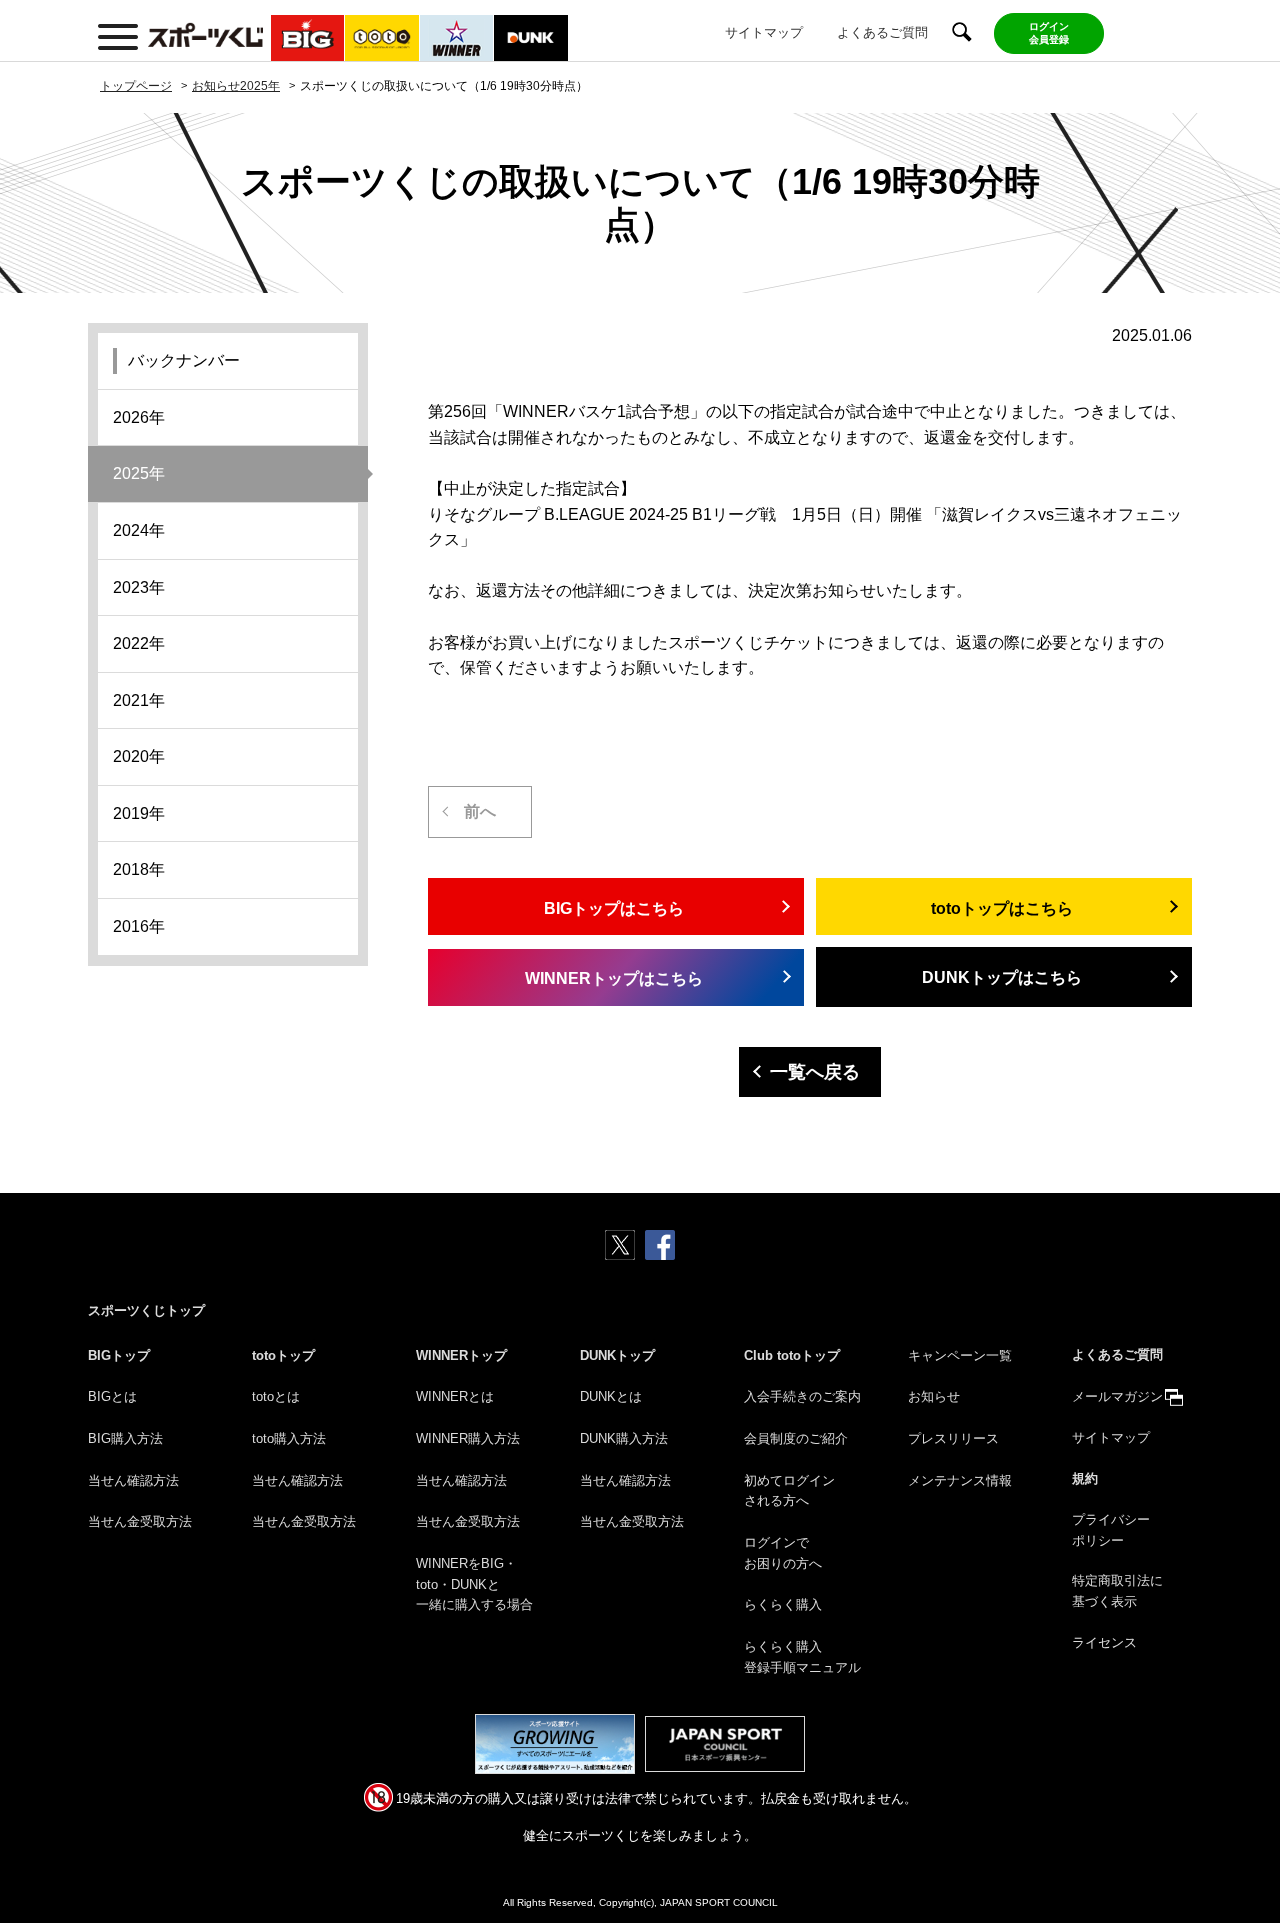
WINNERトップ (461, 1355)
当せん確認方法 (133, 1480)
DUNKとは (611, 1396)
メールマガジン (1117, 1396)
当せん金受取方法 (140, 1521)
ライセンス (1104, 1642)
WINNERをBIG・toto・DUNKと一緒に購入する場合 (474, 1584)
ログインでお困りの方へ (783, 1553)
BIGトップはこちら (614, 908)
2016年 (139, 926)
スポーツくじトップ (146, 1310)
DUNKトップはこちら (1002, 977)
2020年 (139, 756)
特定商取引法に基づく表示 (1117, 1591)
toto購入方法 (289, 1438)
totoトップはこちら (1002, 908)
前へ (480, 811)
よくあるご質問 (882, 32)
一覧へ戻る (815, 1072)
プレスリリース (953, 1438)
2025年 (139, 473)
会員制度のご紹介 (796, 1438)
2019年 (139, 813)
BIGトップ (119, 1355)
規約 (1085, 1478)
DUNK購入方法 (624, 1438)
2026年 (139, 417)
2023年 (139, 587)
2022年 (139, 643)
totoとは (276, 1396)
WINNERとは (455, 1396)
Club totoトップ (792, 1355)
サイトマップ (764, 32)
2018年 (139, 869)
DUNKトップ (617, 1355)
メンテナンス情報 (960, 1480)
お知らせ (934, 1396)
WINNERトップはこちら (614, 978)
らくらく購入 (783, 1604)
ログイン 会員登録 (1049, 33)
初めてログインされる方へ (789, 1491)
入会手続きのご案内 (802, 1396)
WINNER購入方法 (468, 1438)
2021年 (139, 700)
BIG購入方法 (125, 1438)
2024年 (139, 530)
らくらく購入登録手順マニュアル (802, 1657)
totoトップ (283, 1355)
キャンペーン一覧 (960, 1355)
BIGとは (112, 1396)
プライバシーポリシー (1111, 1530)
